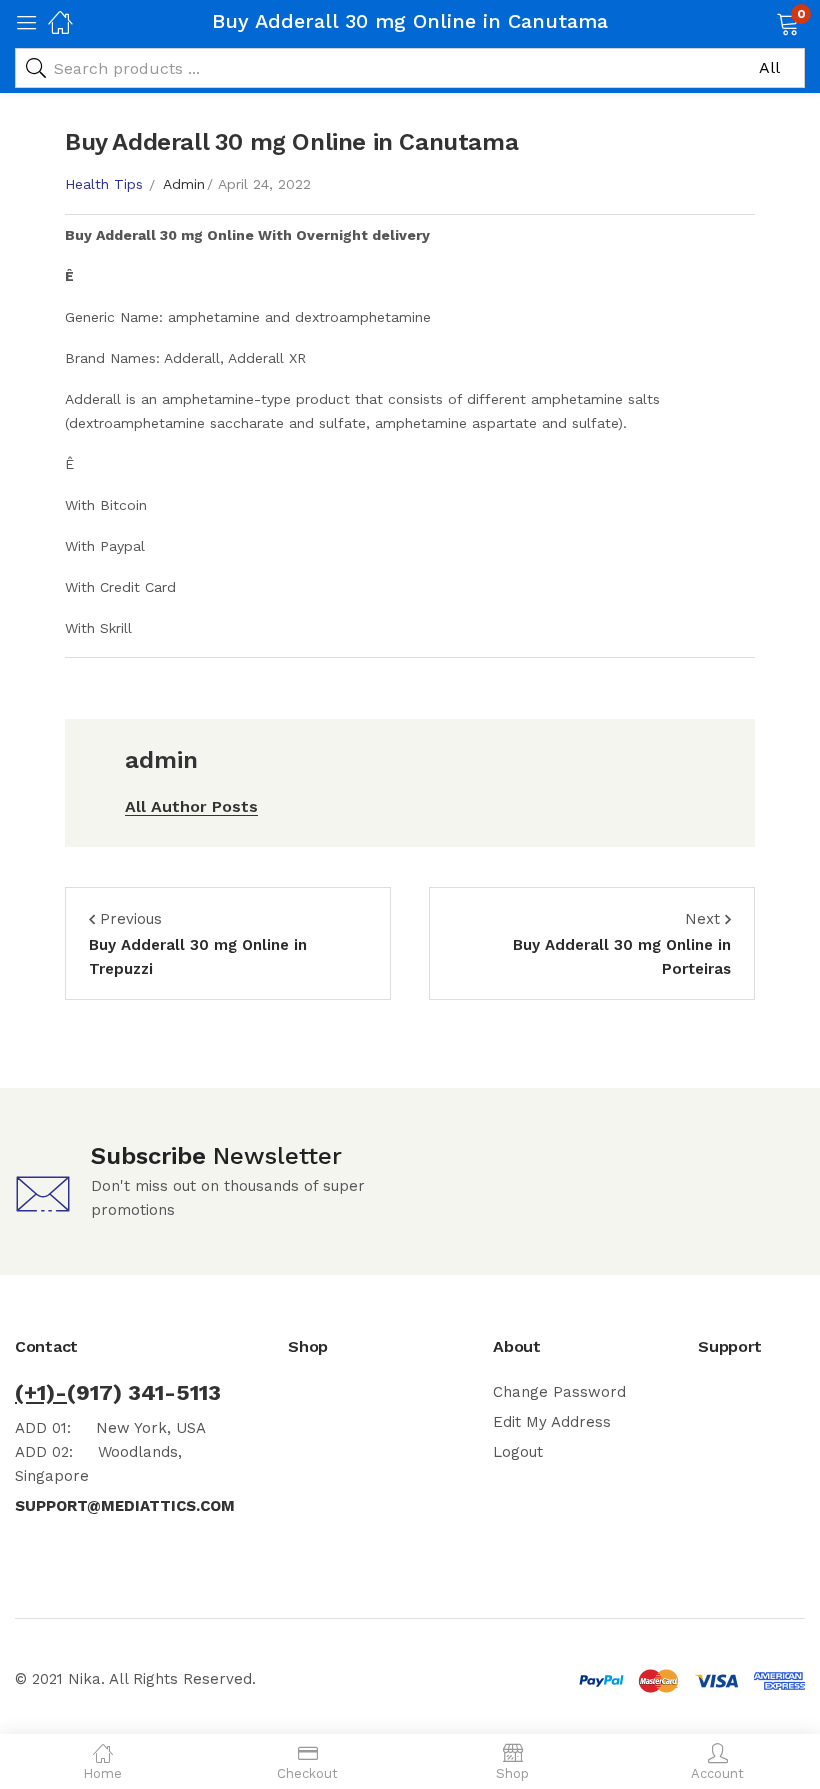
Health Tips (104, 184)
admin (184, 184)
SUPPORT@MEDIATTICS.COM (125, 1506)
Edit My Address (552, 1422)
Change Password (559, 1392)
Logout (518, 1452)
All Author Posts (191, 806)
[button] (762, 22)
